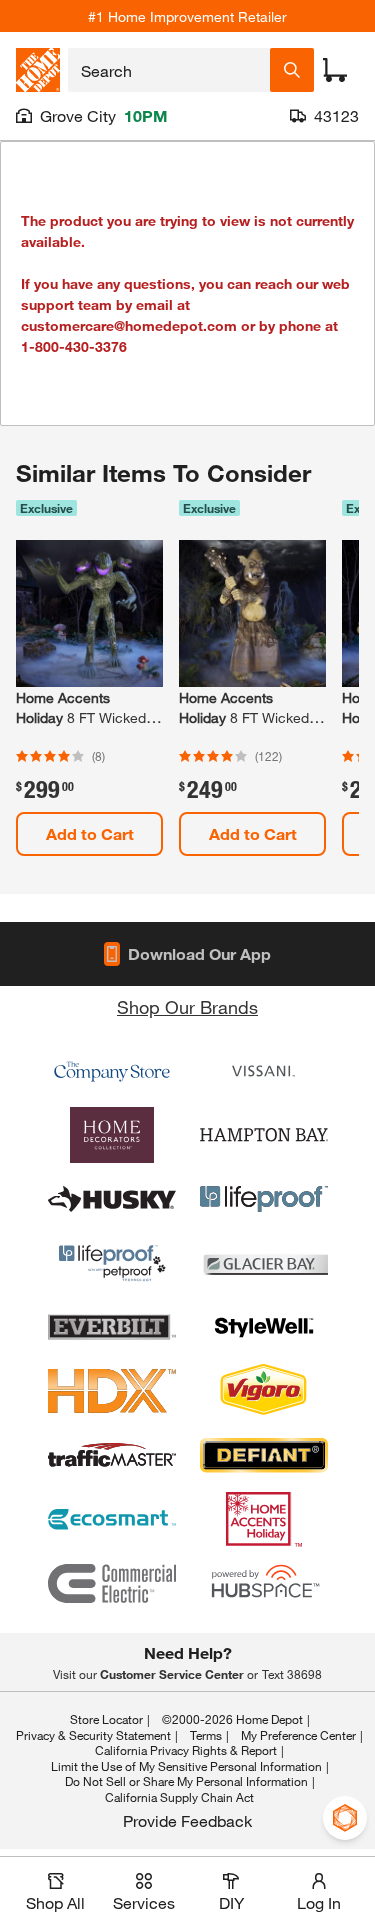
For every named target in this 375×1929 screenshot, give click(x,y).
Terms (206, 1735)
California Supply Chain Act (179, 1797)
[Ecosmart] (112, 1519)
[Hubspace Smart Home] (264, 1583)
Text (292, 1674)
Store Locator (106, 1719)
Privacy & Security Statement (93, 1735)
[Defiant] (264, 1455)
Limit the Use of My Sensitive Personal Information (186, 1766)
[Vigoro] (264, 1391)
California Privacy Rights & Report (186, 1750)
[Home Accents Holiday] (264, 1519)
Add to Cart (90, 833)
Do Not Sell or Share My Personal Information (186, 1781)
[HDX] (112, 1391)
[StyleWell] (264, 1327)
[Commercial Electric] (112, 1583)
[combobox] (169, 70)
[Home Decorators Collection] (112, 1135)
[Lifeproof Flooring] (264, 1199)
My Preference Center (298, 1735)
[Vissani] (264, 1071)
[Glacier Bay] (264, 1263)
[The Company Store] (112, 1071)
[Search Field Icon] (292, 70)
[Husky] (112, 1199)
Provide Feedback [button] (187, 1820)
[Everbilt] (112, 1327)
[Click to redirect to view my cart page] (335, 70)
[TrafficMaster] (112, 1455)
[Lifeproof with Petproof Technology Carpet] (112, 1263)
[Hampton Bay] (264, 1135)
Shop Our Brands (187, 1007)
